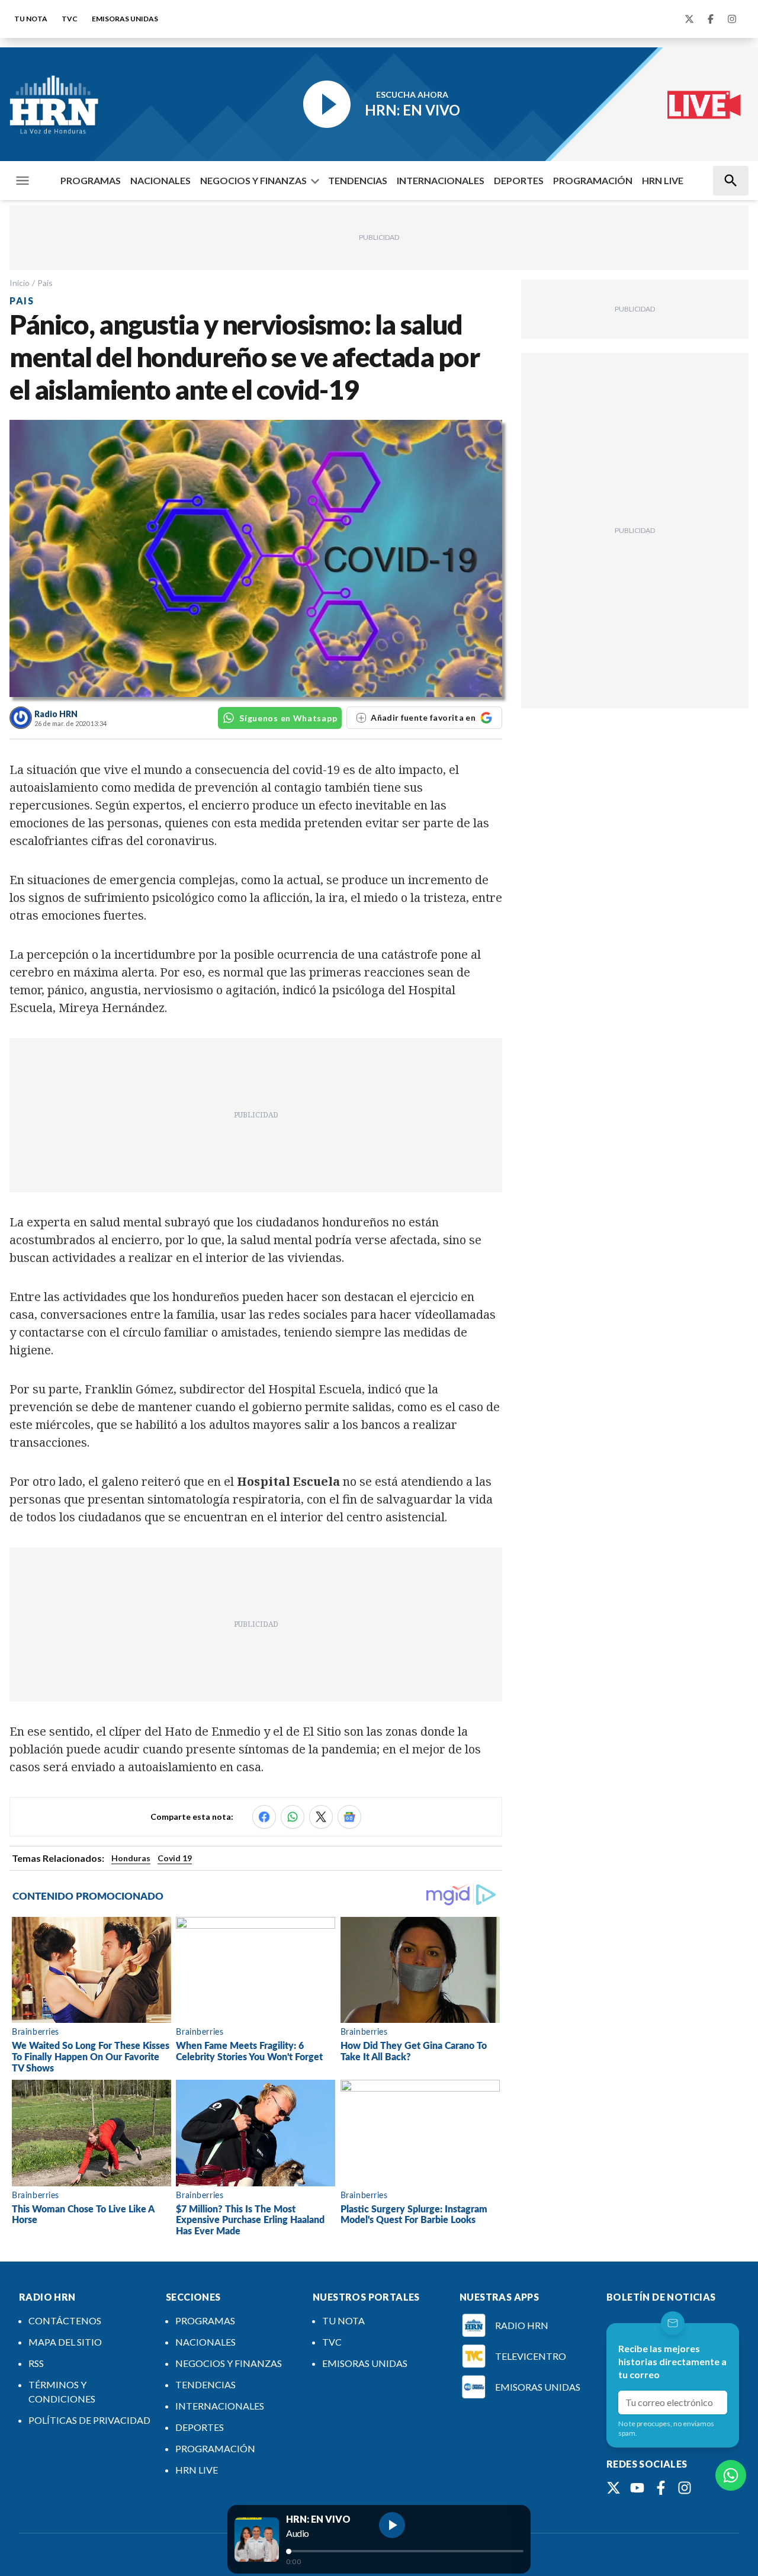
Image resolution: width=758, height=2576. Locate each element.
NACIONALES (160, 180)
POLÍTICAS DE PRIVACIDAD (89, 2420)
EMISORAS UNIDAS (125, 19)
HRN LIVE (663, 180)
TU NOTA (31, 19)
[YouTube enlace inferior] (637, 2488)
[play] (392, 2525)
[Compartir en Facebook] (264, 1817)
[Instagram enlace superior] (732, 19)
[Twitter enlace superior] (689, 19)
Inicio (20, 283)
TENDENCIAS (358, 180)
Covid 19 (175, 1858)
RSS (36, 2363)
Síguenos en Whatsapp (288, 718)
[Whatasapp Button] (731, 2475)
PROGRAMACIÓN (593, 180)
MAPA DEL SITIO (65, 2342)
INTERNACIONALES (441, 180)
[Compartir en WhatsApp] (293, 1817)
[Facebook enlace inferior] (661, 2488)
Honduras (131, 1858)
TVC (70, 19)
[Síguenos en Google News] (349, 1817)
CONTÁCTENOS (65, 2320)
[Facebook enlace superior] (711, 19)
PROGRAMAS (91, 180)
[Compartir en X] (321, 1817)
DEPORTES (519, 180)
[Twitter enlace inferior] (614, 2488)
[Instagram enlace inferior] (685, 2488)
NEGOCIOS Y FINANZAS (253, 180)
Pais (45, 283)
